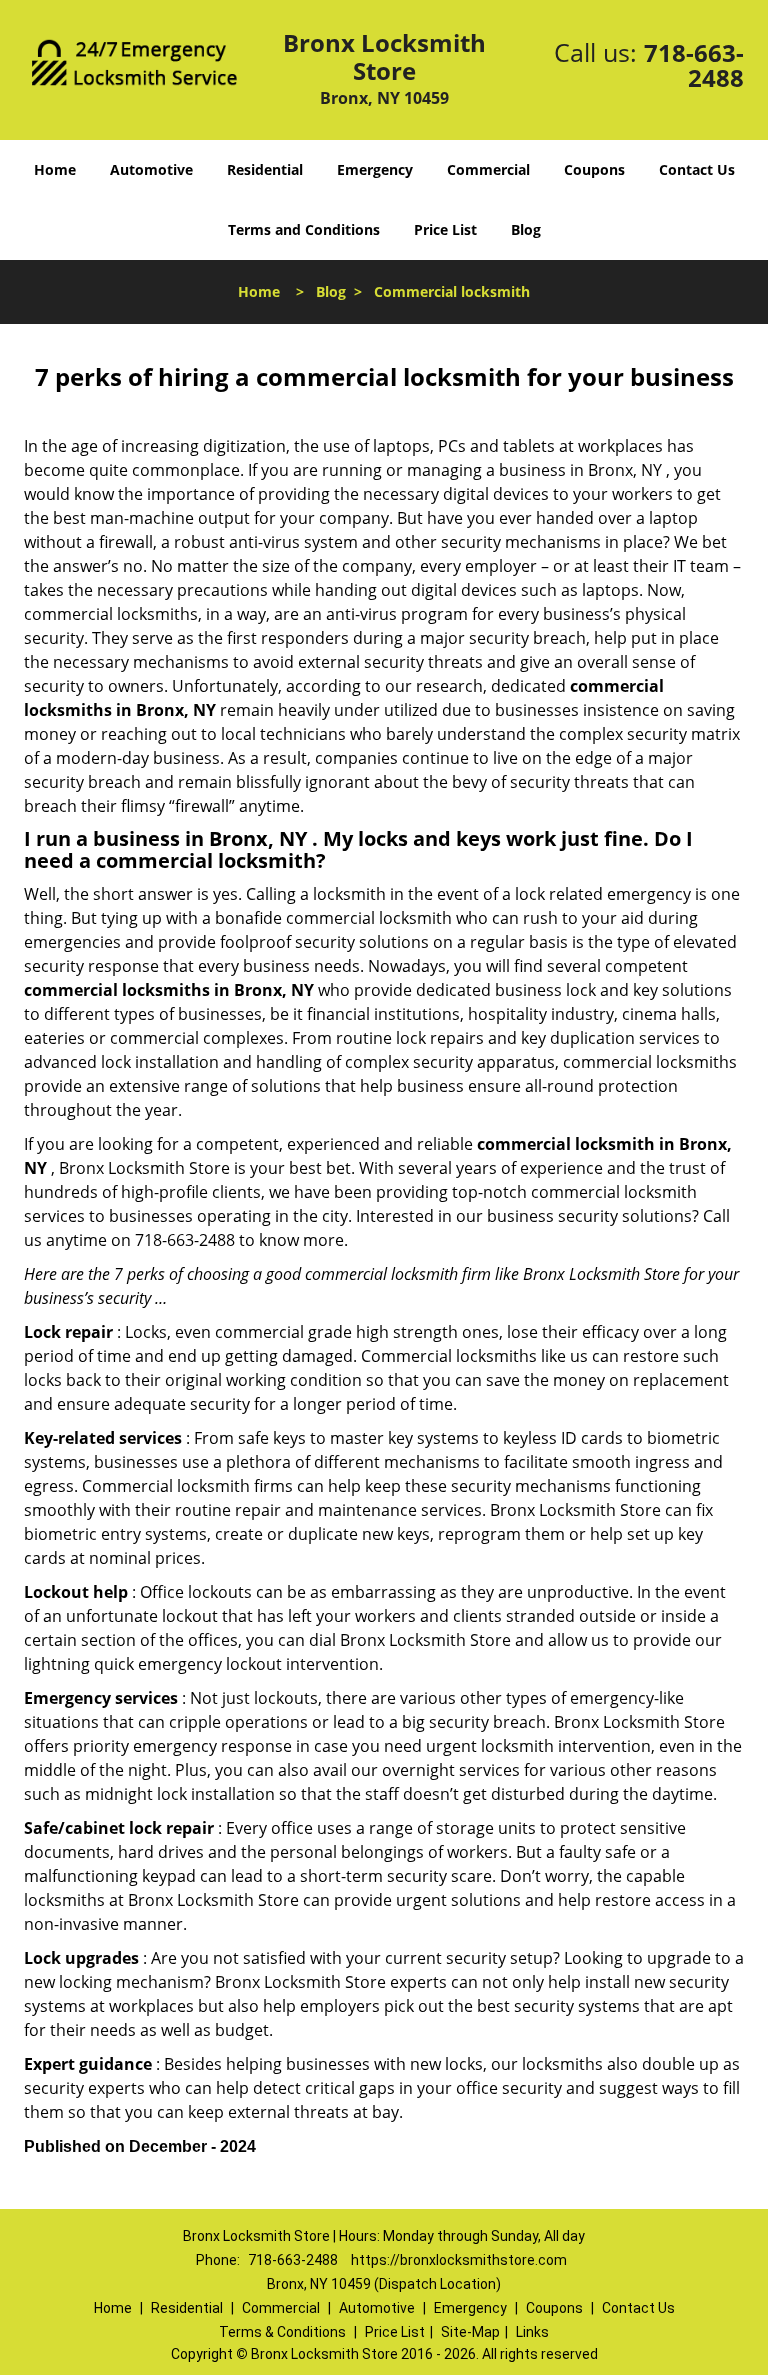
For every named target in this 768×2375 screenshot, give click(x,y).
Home (55, 169)
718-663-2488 (694, 65)
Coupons (594, 169)
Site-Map (470, 2332)
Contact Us (697, 169)
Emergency (375, 169)
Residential (265, 169)
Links (532, 2332)
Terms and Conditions (304, 229)
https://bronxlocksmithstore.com (459, 2260)
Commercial (488, 169)
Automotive (151, 169)
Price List (445, 229)
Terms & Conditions (282, 2332)
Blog (526, 229)
